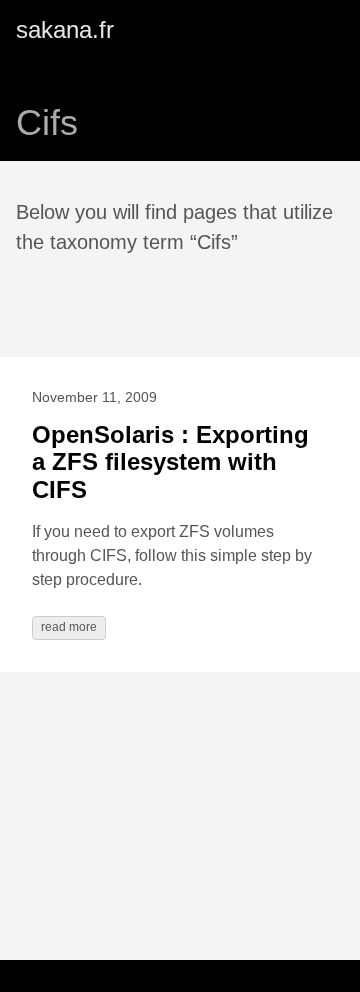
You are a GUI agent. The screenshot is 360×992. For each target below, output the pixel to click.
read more (69, 627)
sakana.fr (65, 29)
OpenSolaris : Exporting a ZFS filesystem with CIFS (170, 462)
